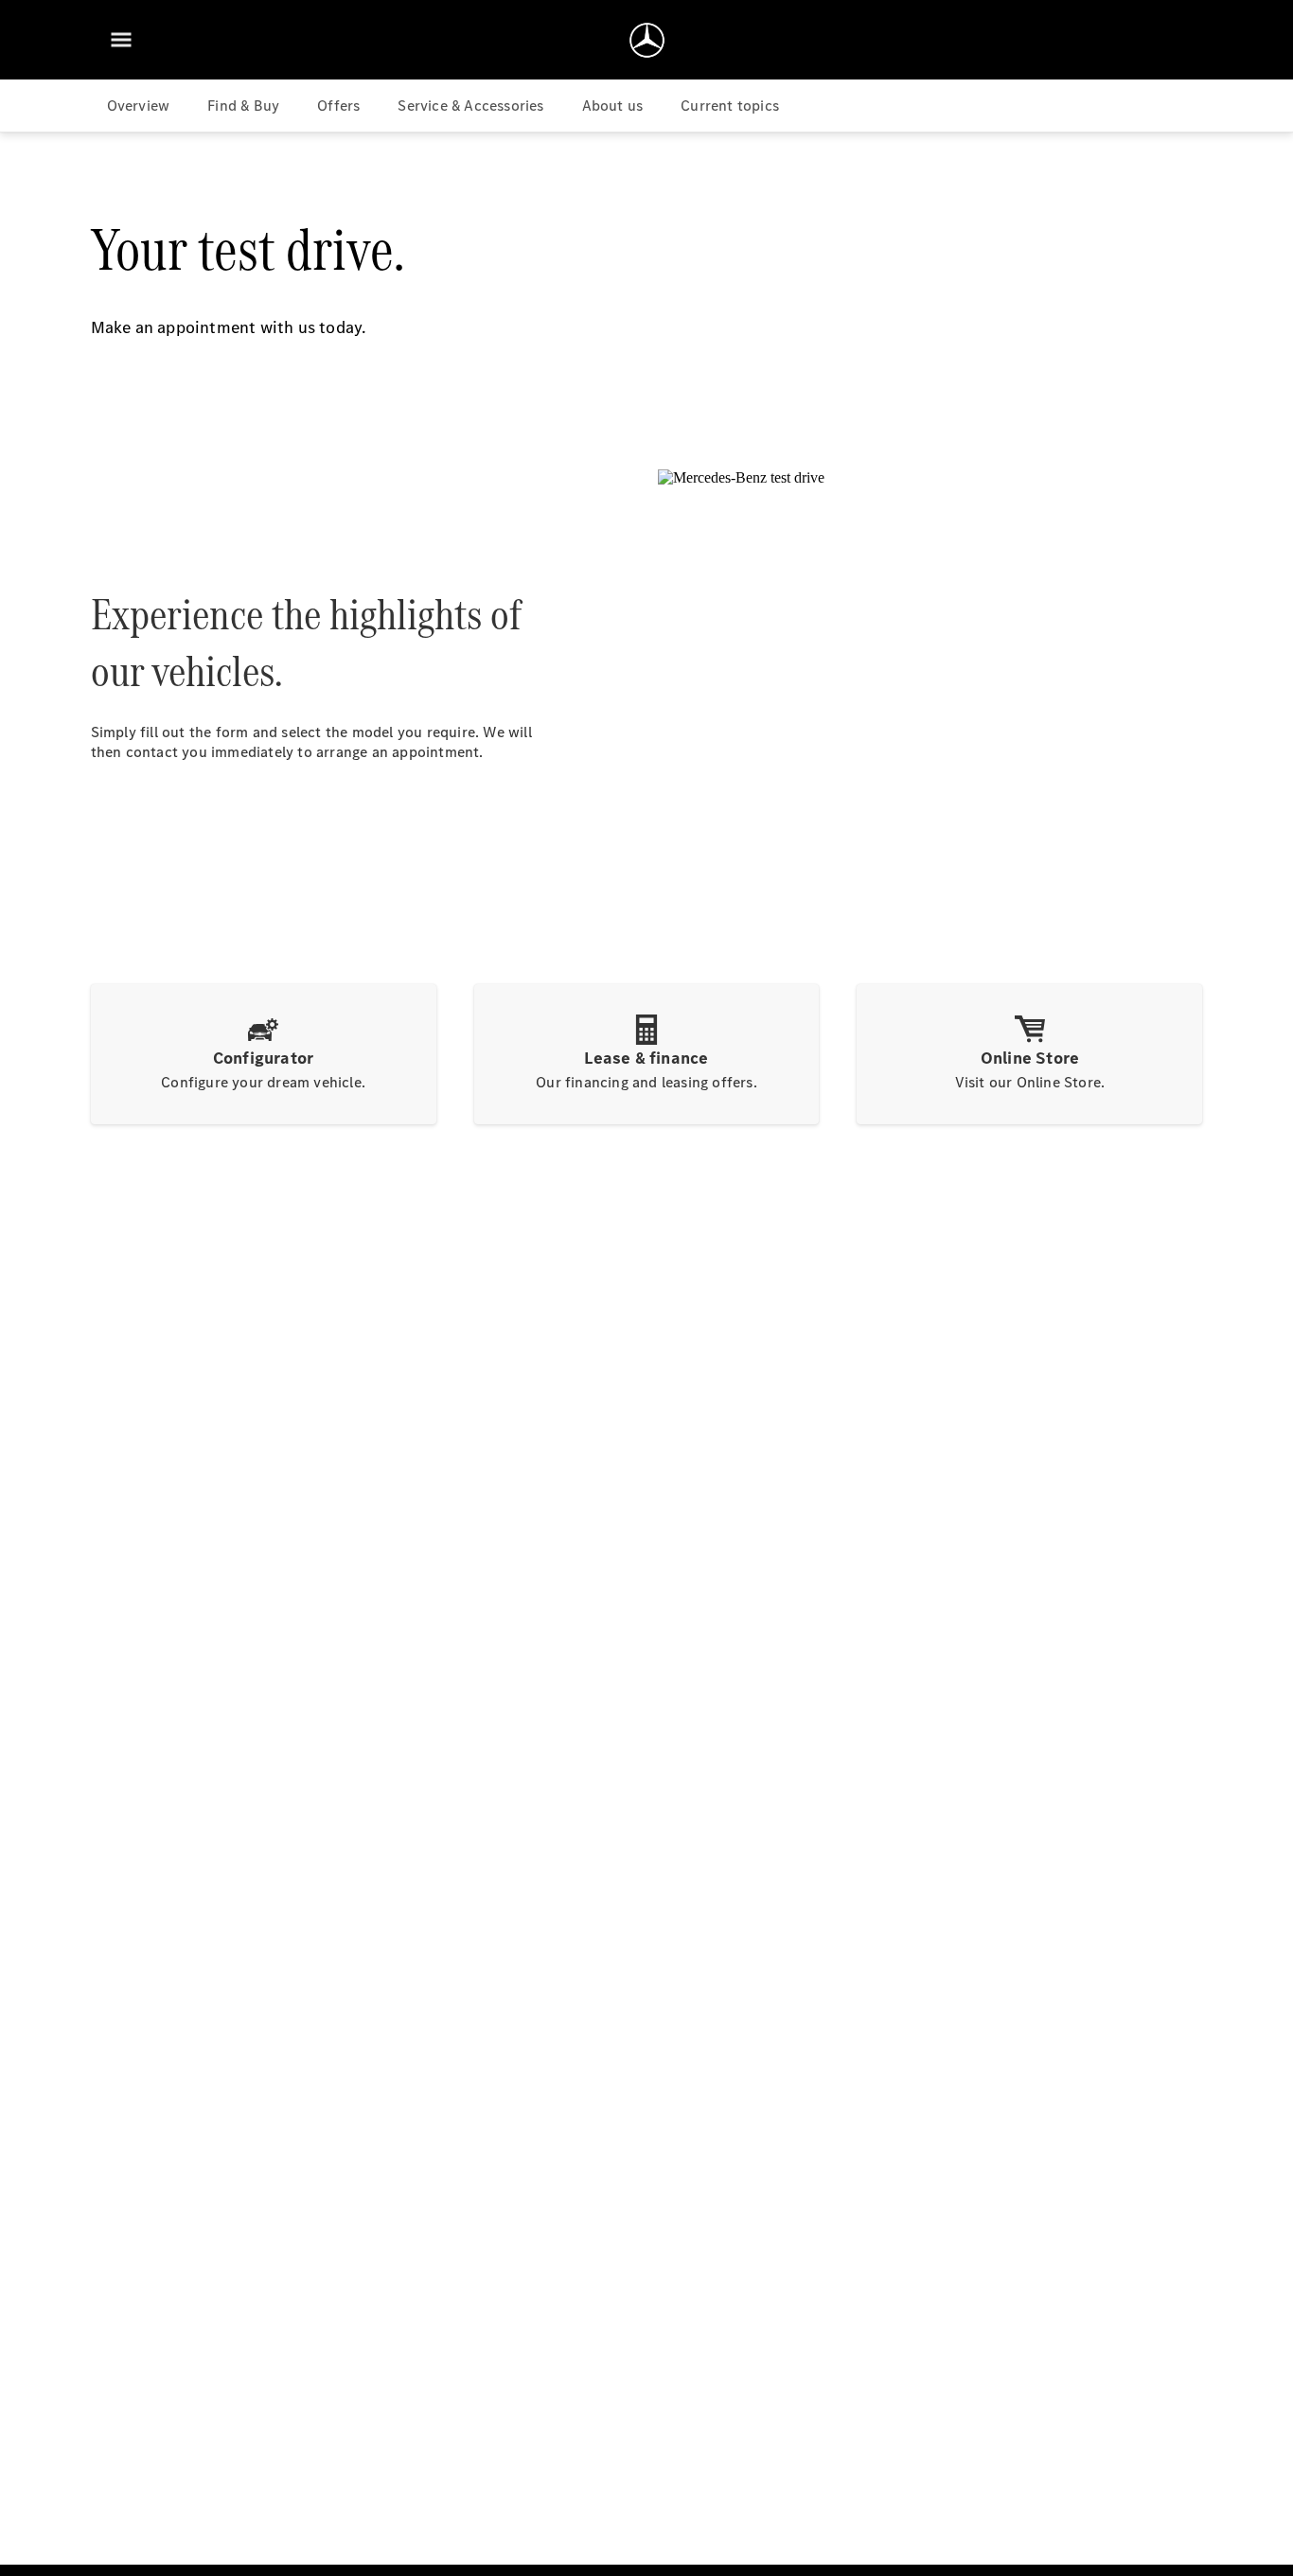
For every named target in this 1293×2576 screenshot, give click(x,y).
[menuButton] (121, 40)
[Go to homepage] (647, 40)
